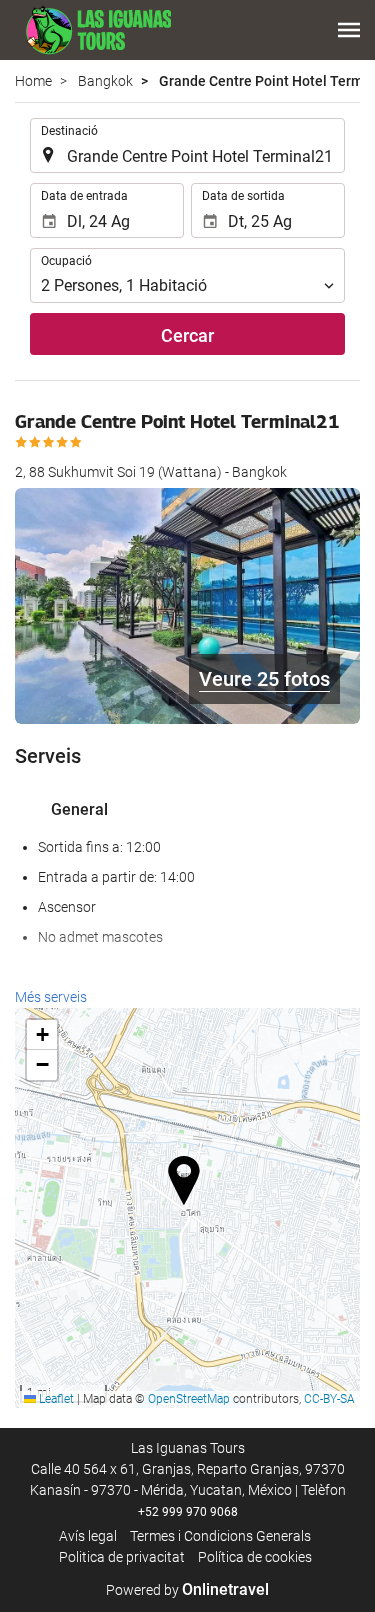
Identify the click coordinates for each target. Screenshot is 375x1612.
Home (33, 81)
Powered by (187, 1590)
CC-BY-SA (329, 1399)
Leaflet (55, 1399)
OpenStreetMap (189, 1399)
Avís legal (88, 1536)
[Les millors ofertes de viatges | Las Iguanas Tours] (93, 30)
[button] (349, 30)
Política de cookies (255, 1557)
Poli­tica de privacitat (122, 1557)
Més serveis (51, 997)
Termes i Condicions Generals (220, 1536)
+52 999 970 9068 (188, 1512)
